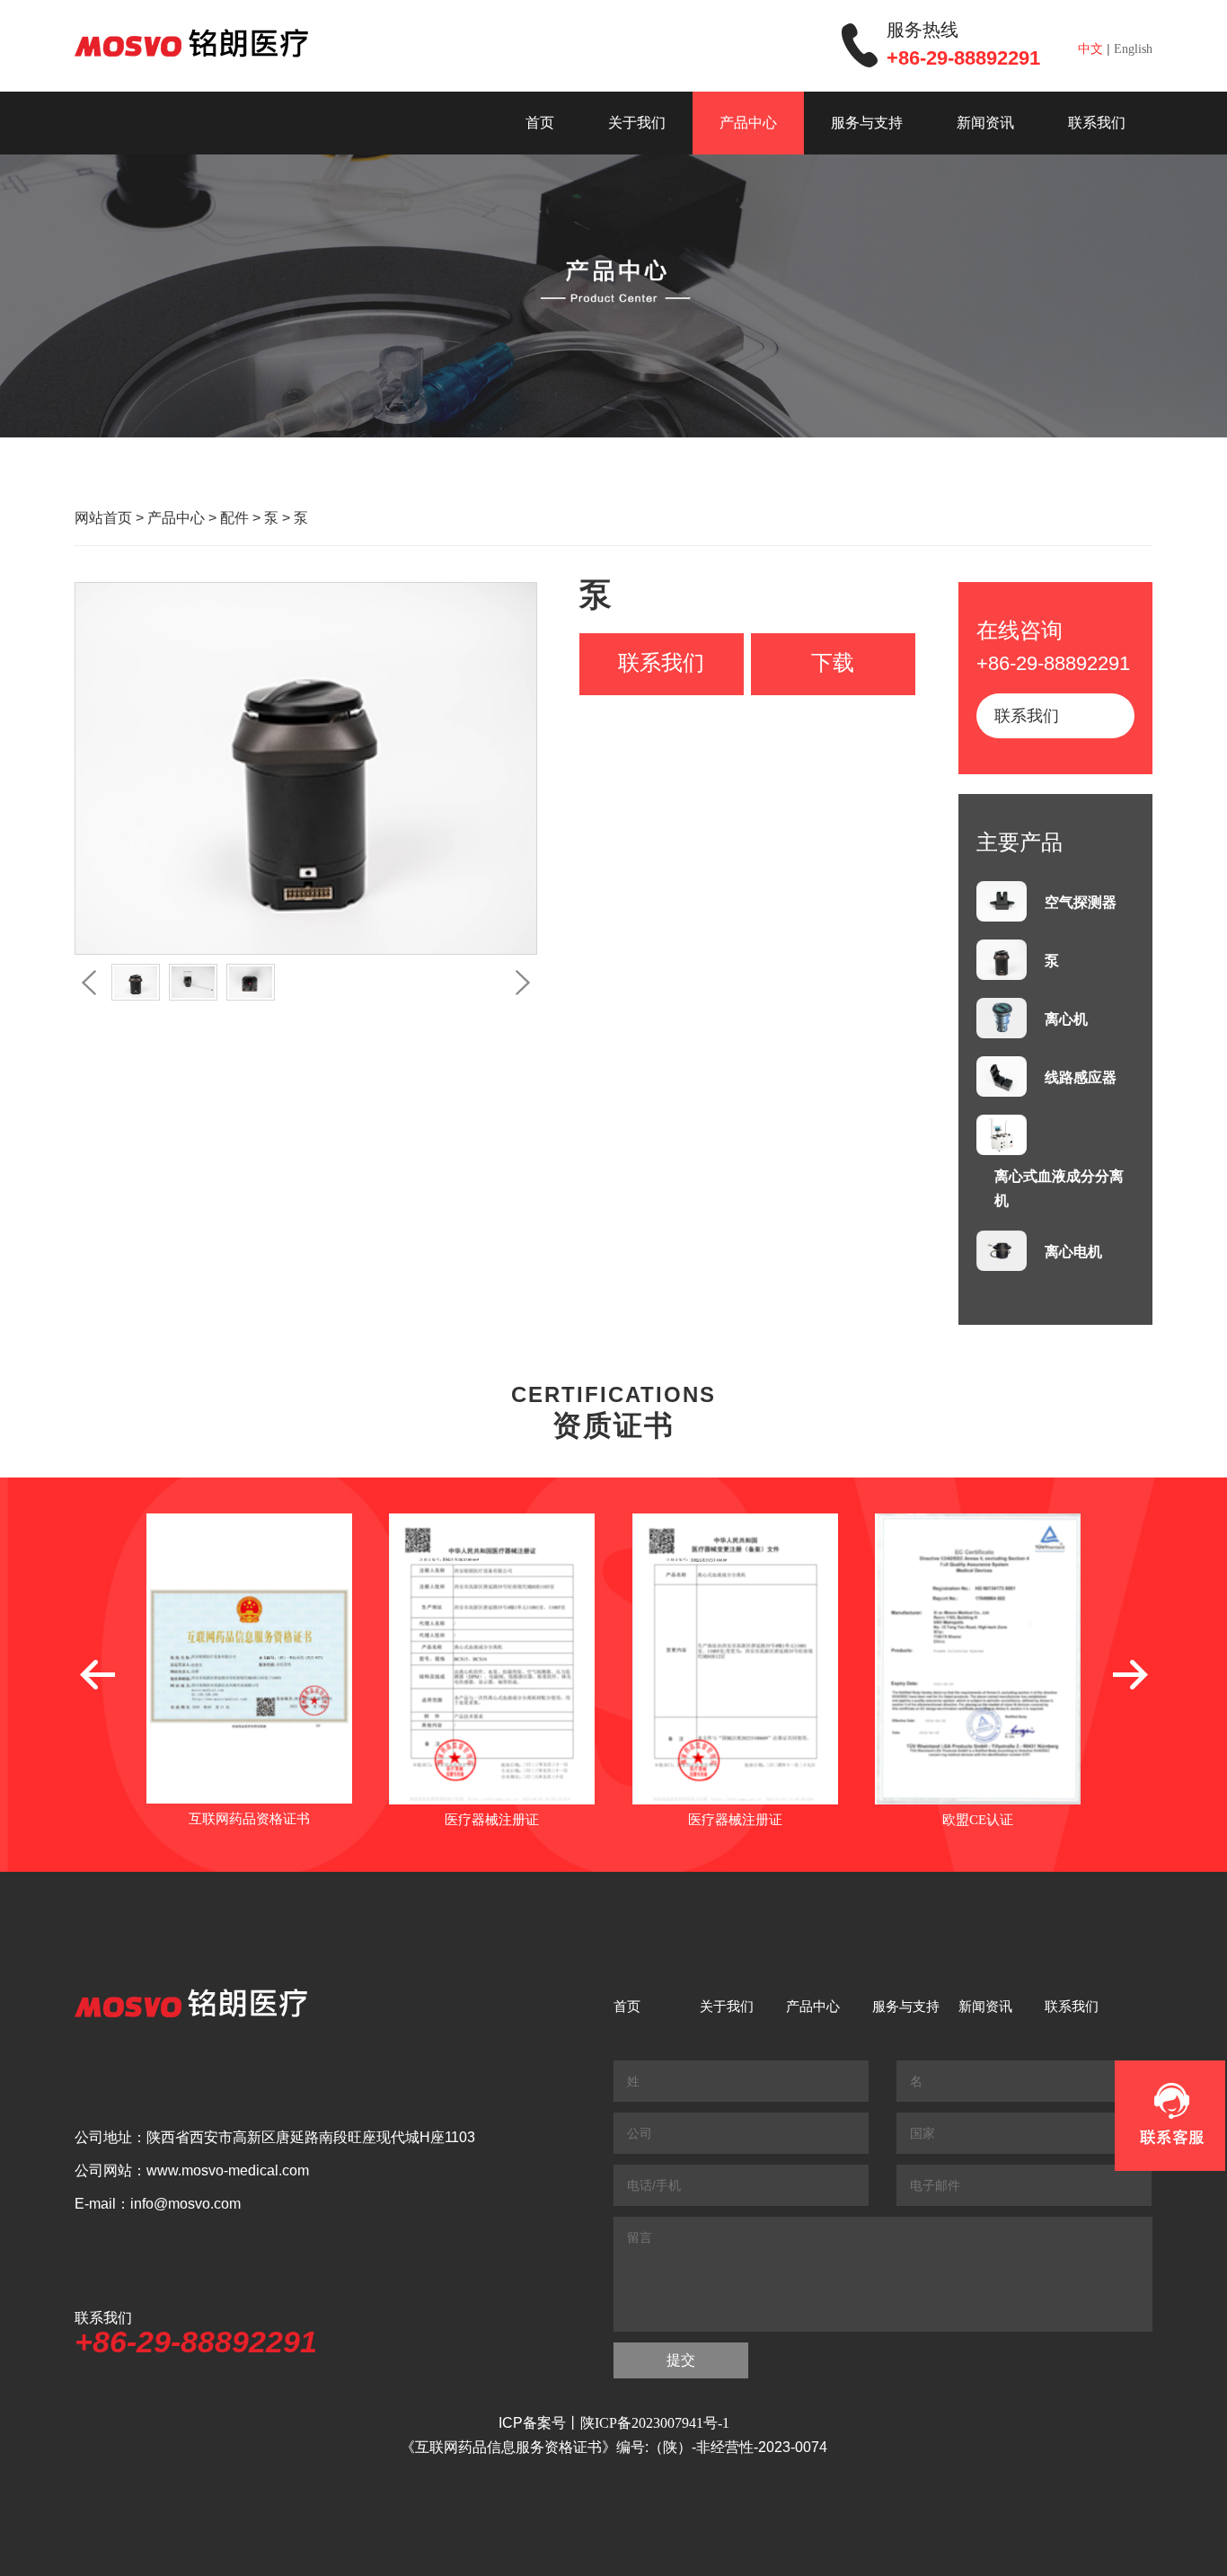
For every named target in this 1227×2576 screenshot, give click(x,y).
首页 (540, 123)
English (1133, 49)
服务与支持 (867, 123)
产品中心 (748, 123)
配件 (234, 518)
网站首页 (103, 518)
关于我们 (637, 123)
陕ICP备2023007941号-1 (655, 2423)
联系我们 (1097, 123)
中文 (1090, 49)
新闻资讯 (985, 123)
